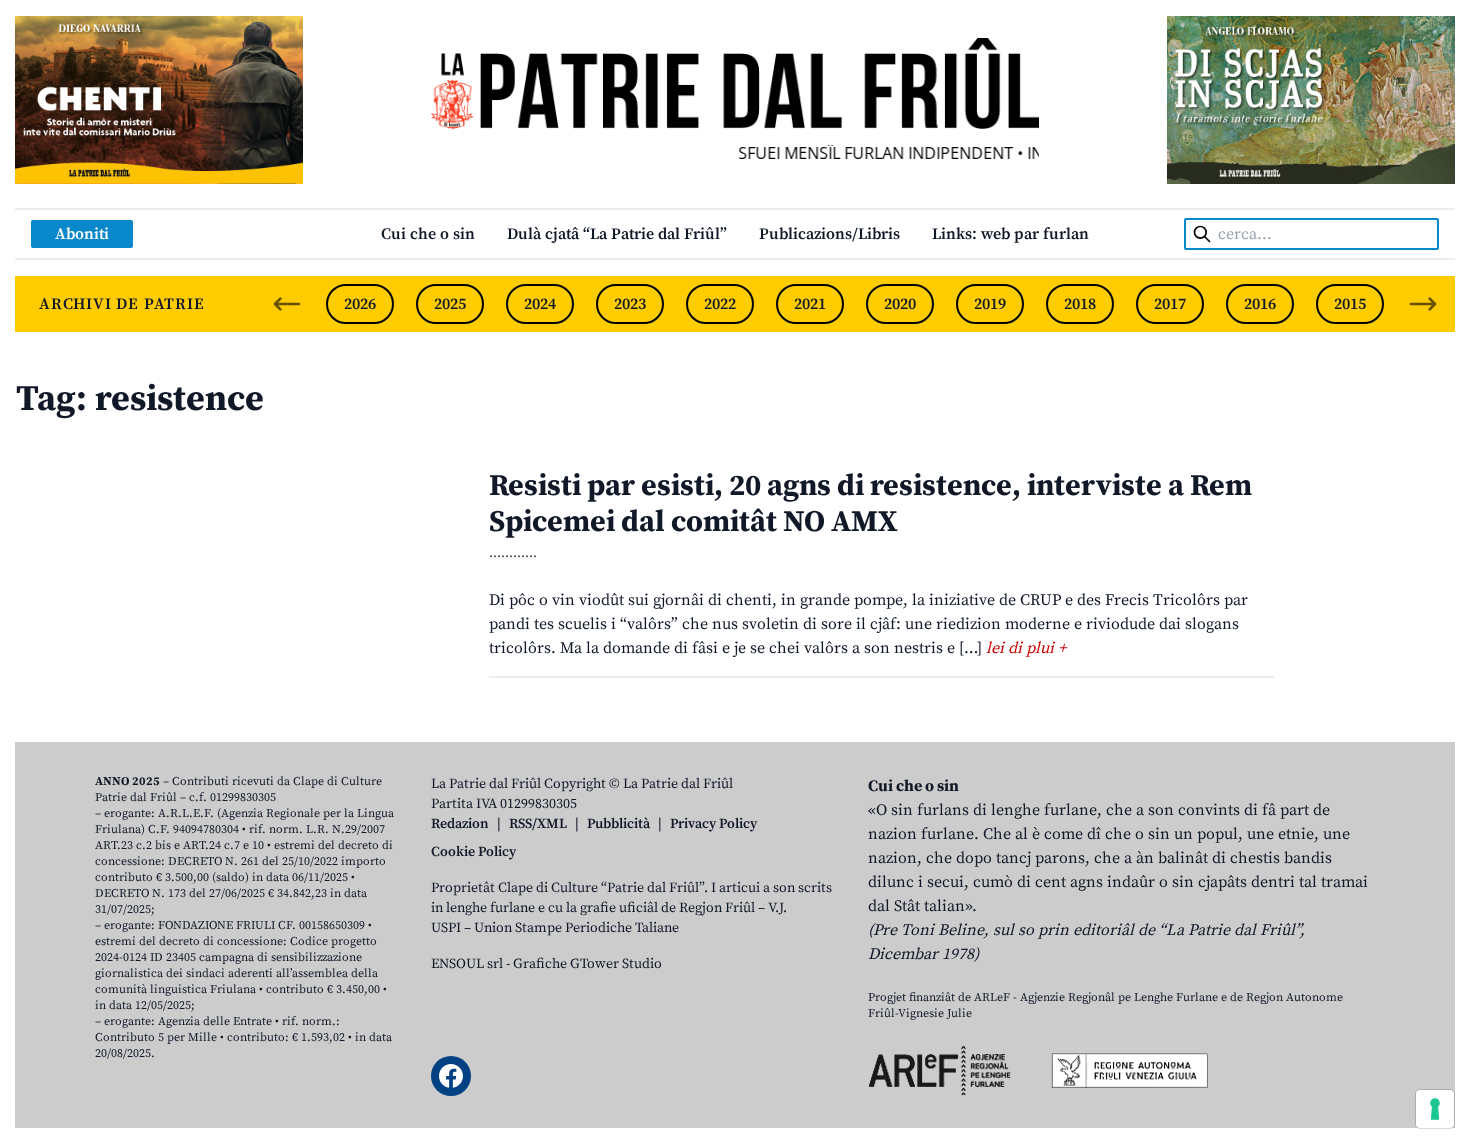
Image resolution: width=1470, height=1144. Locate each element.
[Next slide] (1423, 304)
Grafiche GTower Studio (587, 964)
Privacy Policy (713, 824)
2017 (1170, 304)
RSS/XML (538, 824)
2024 (540, 304)
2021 (810, 304)
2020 (900, 304)
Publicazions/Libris (829, 234)
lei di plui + (1026, 648)
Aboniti (82, 234)
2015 (1350, 304)
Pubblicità (618, 824)
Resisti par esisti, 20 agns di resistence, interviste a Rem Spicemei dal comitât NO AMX (870, 504)
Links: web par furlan (1010, 234)
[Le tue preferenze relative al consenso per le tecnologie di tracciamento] (1435, 1109)
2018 (1080, 304)
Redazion (460, 824)
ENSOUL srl (467, 964)
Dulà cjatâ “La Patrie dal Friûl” (617, 234)
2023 (630, 304)
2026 (360, 304)
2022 (720, 304)
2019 (990, 304)
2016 (1260, 304)
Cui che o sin (428, 234)
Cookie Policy (473, 852)
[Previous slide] (287, 304)
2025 (450, 304)
